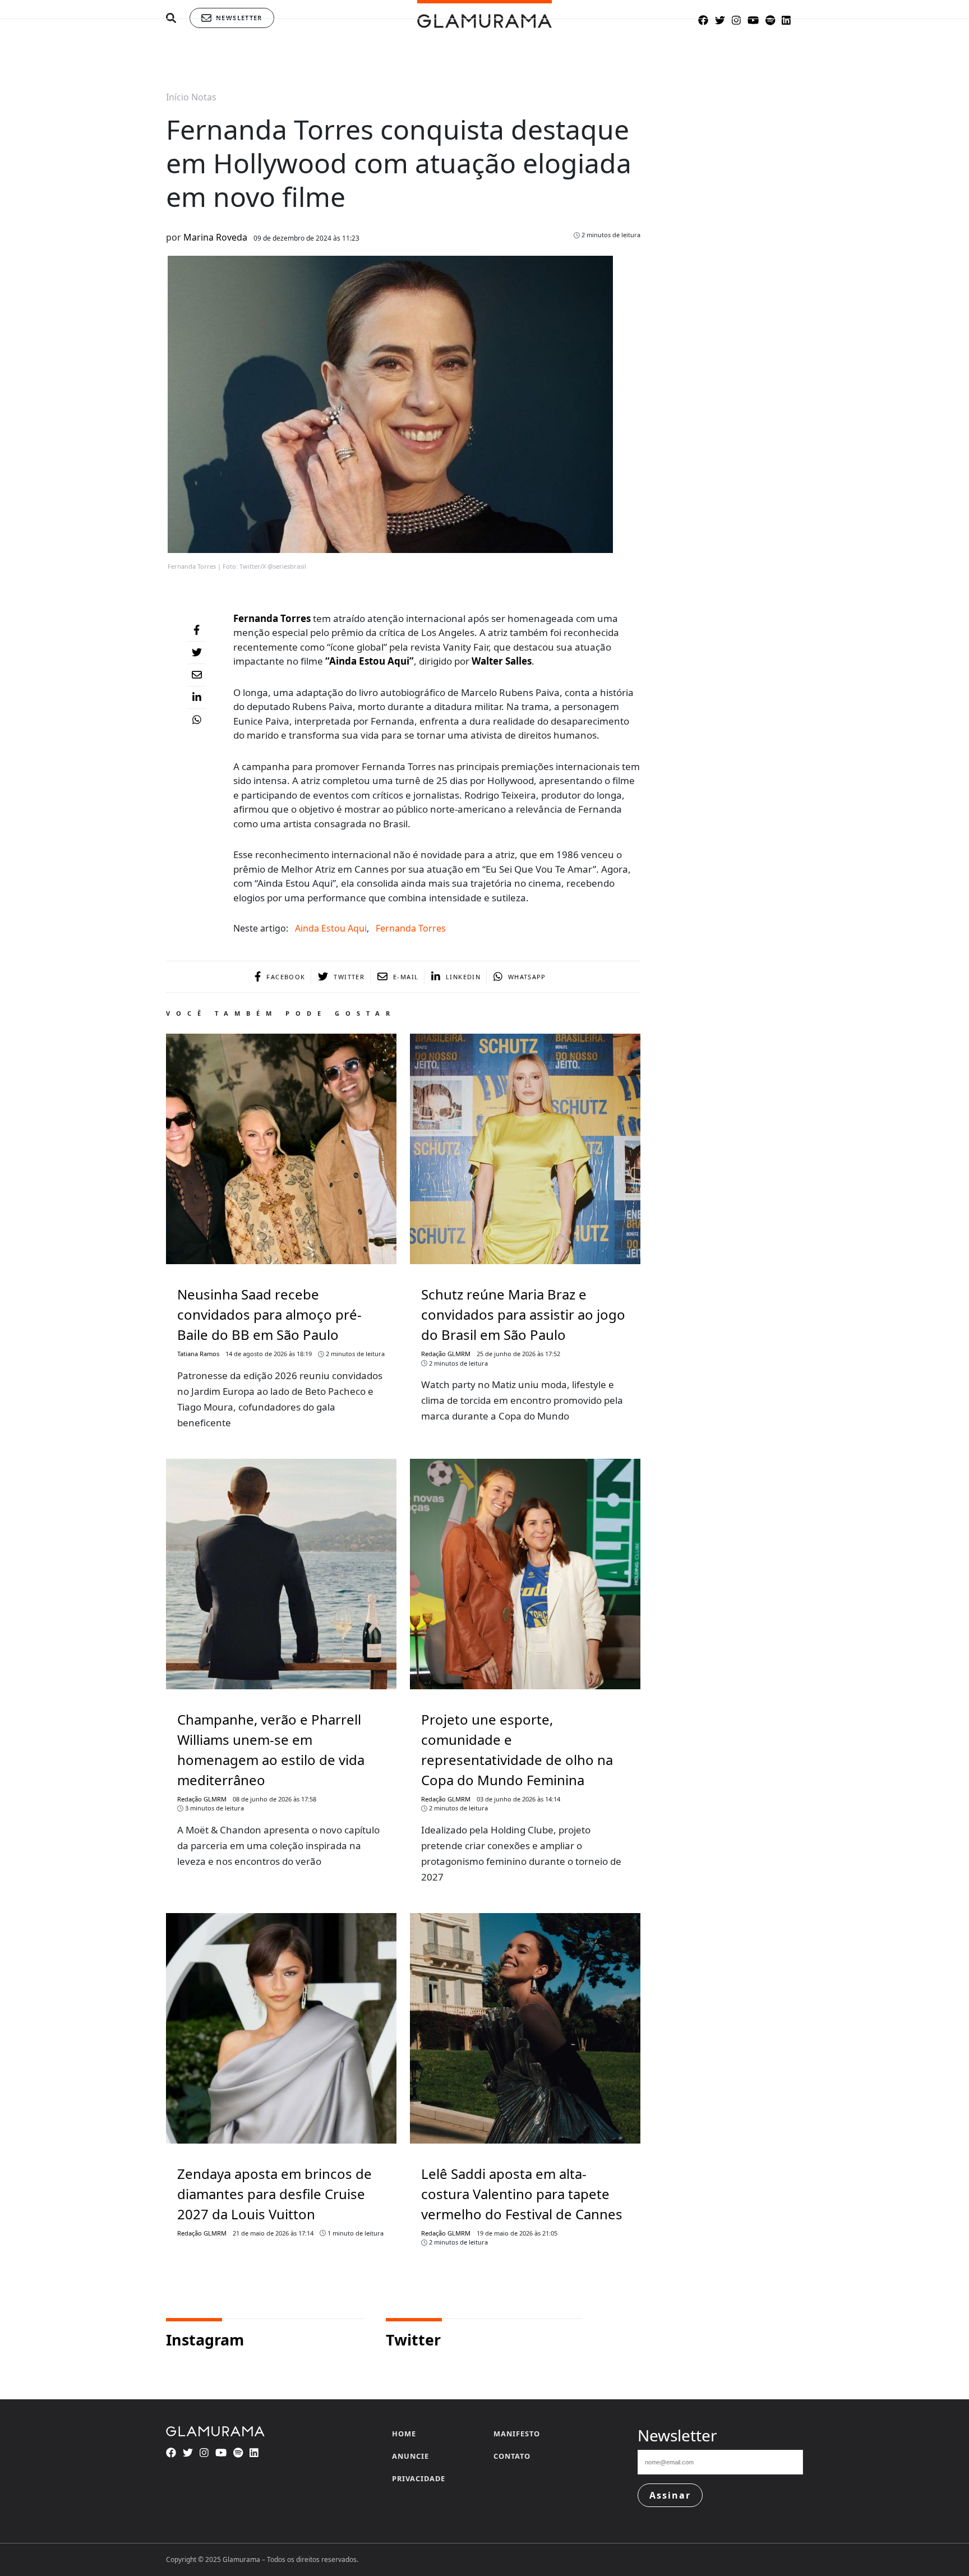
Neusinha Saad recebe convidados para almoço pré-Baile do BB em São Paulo (269, 1314)
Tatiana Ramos (198, 1354)
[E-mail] (197, 675)
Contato (512, 2456)
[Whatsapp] (197, 720)
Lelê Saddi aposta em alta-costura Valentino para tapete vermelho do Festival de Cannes (522, 2194)
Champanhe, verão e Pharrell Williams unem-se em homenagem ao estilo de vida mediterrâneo (271, 1750)
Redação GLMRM (446, 1354)
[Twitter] (197, 653)
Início (177, 97)
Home (404, 2434)
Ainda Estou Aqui (331, 928)
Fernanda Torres (411, 928)
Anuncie (410, 2456)
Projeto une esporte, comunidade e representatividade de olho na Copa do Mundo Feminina (517, 1750)
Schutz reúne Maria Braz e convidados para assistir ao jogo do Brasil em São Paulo (523, 1314)
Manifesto (517, 2434)
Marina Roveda (215, 237)
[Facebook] (197, 630)
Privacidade (419, 2478)
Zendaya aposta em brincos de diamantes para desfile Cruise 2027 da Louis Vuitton (274, 2194)
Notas (204, 97)
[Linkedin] (197, 698)
